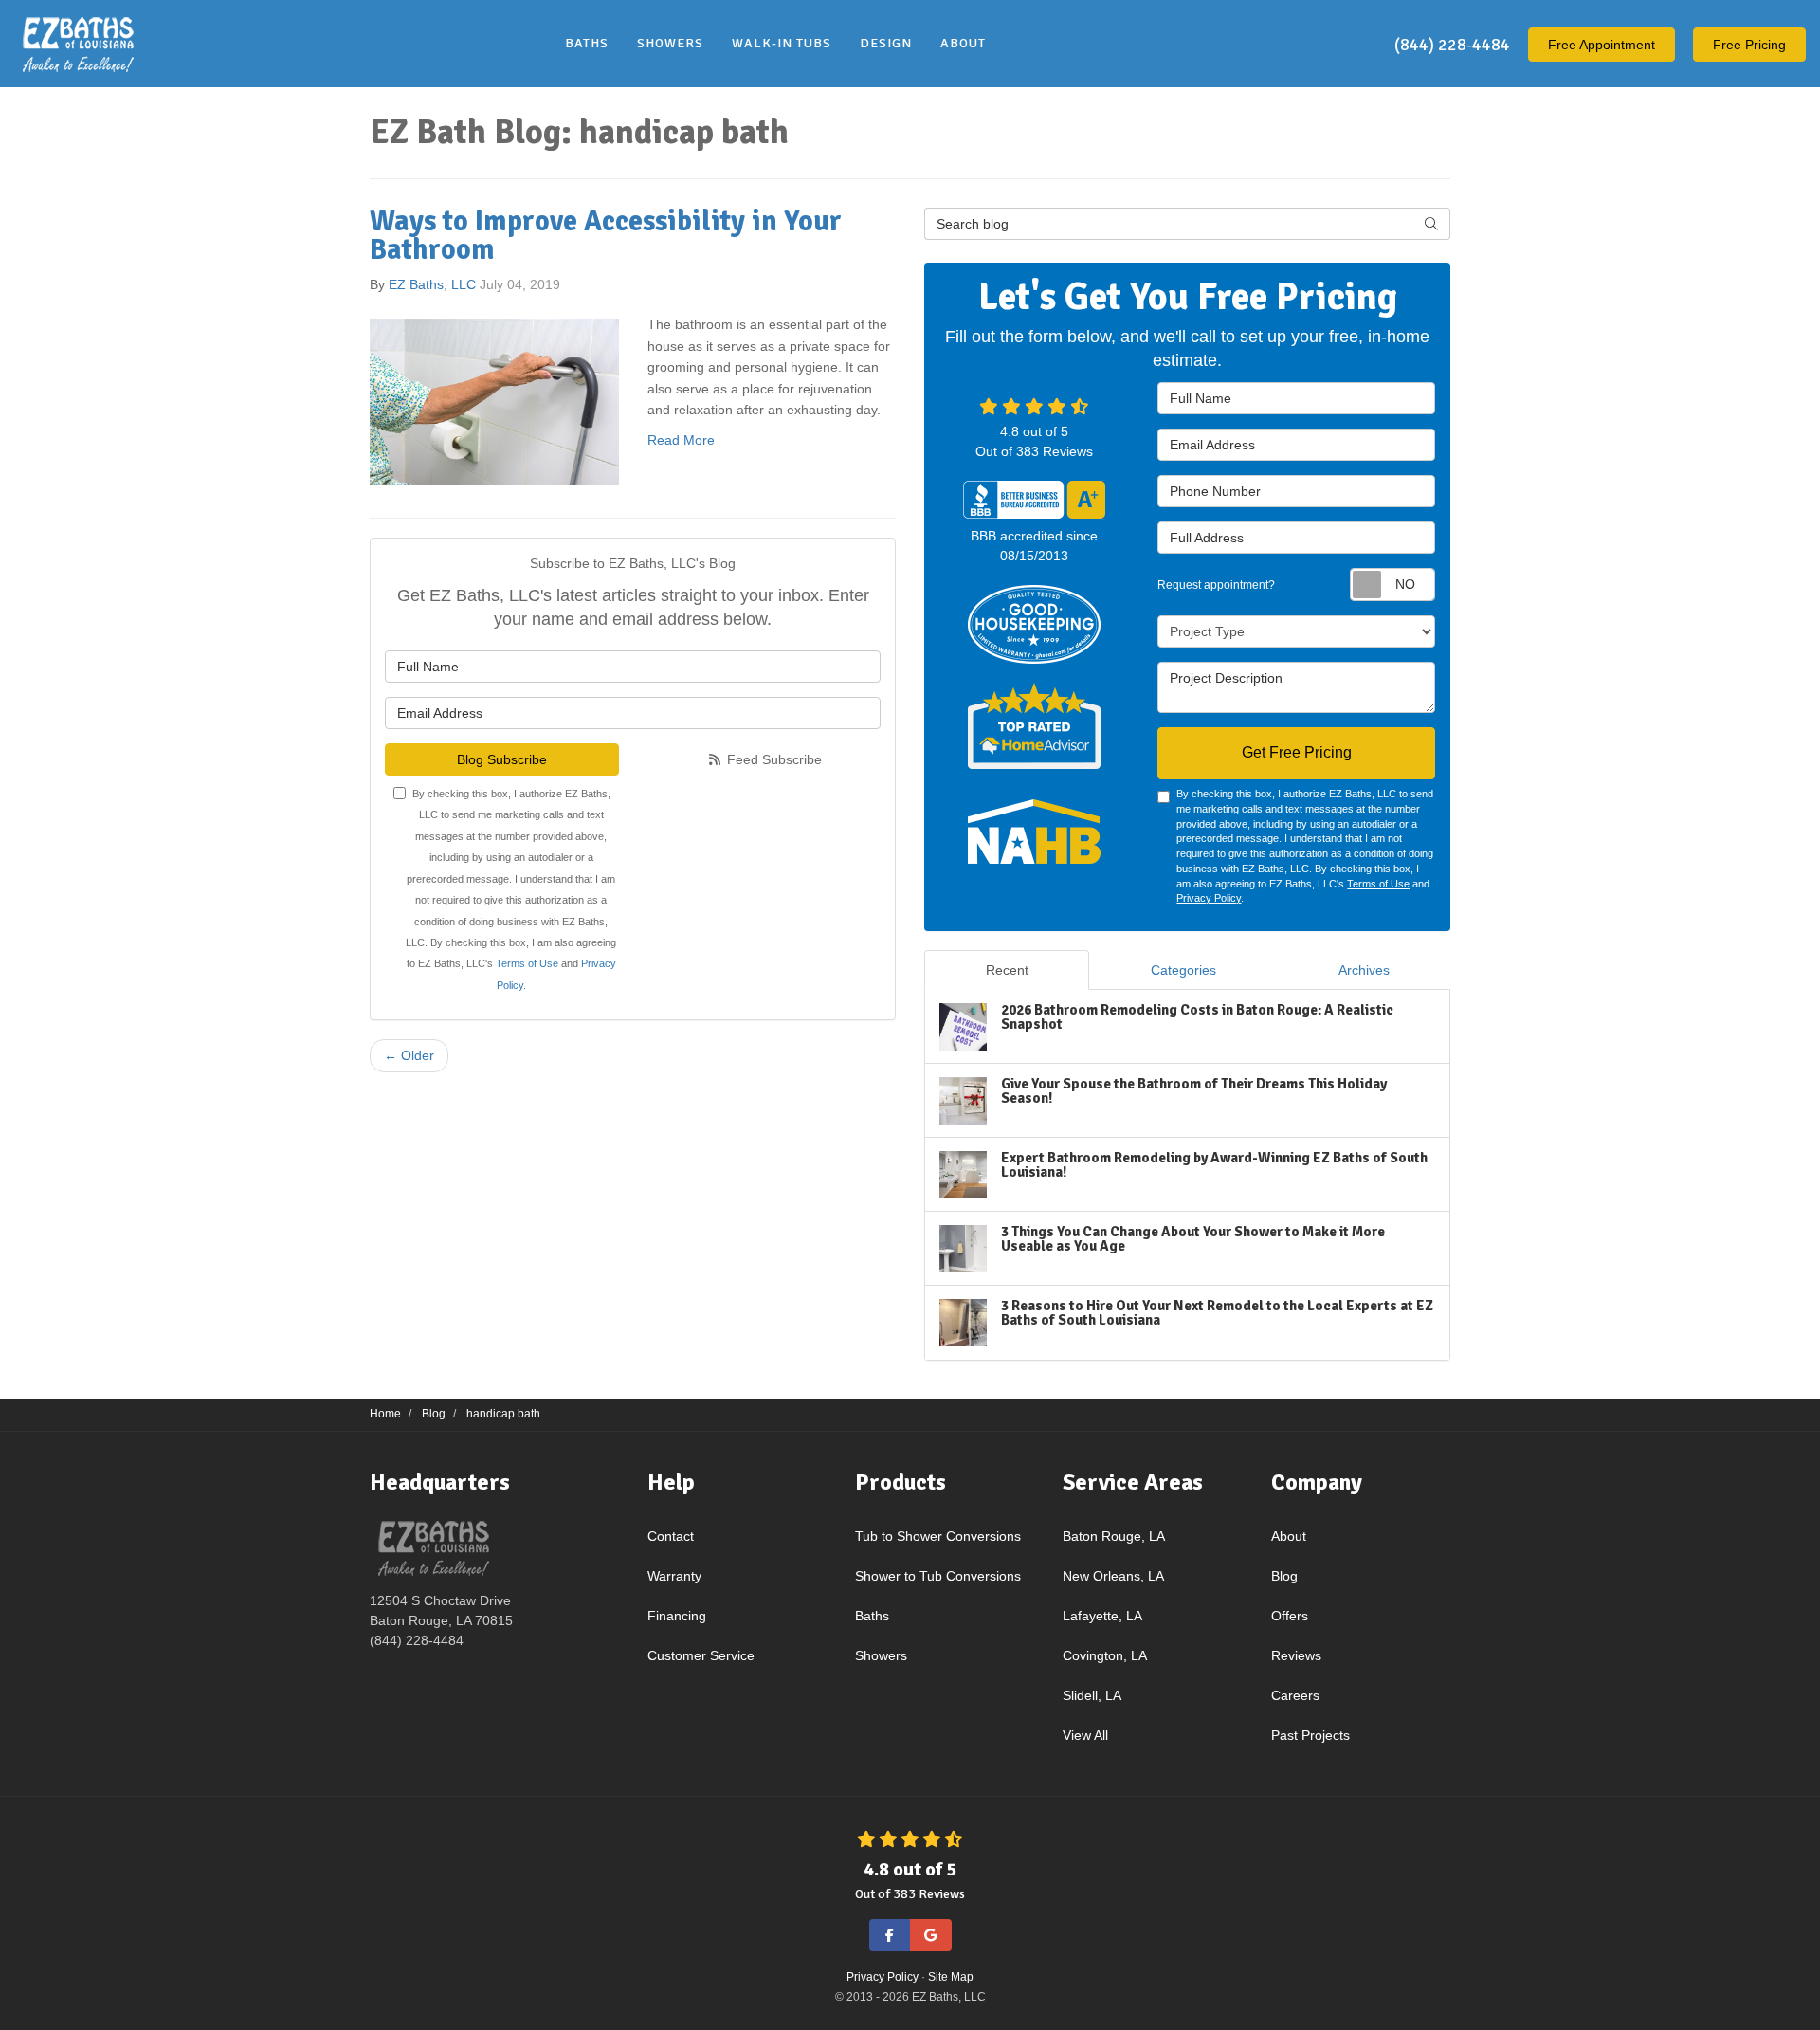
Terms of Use (527, 963)
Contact (671, 1536)
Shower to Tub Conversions (938, 1576)
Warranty (674, 1576)
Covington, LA (1105, 1655)
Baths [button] (587, 43)
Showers (881, 1655)
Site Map (951, 1977)
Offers (1290, 1616)
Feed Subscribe (773, 759)
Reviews (1296, 1655)
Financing (677, 1616)
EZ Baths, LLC (432, 284)
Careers (1295, 1695)
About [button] (963, 43)
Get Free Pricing (1297, 752)
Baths (872, 1616)
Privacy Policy (1209, 898)
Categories (1183, 970)
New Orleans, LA (1113, 1576)
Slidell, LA (1092, 1695)
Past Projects (1310, 1735)
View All (1085, 1735)
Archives (1364, 970)
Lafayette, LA (1102, 1616)
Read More (681, 440)
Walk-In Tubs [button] (782, 43)
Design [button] (886, 43)
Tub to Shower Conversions (938, 1536)
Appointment (1602, 45)
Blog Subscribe (502, 759)
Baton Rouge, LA (1114, 1536)
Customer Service (701, 1655)
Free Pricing (1749, 45)
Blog (1284, 1576)
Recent (1007, 970)
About (1289, 1536)
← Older (409, 1055)
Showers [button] (670, 43)
